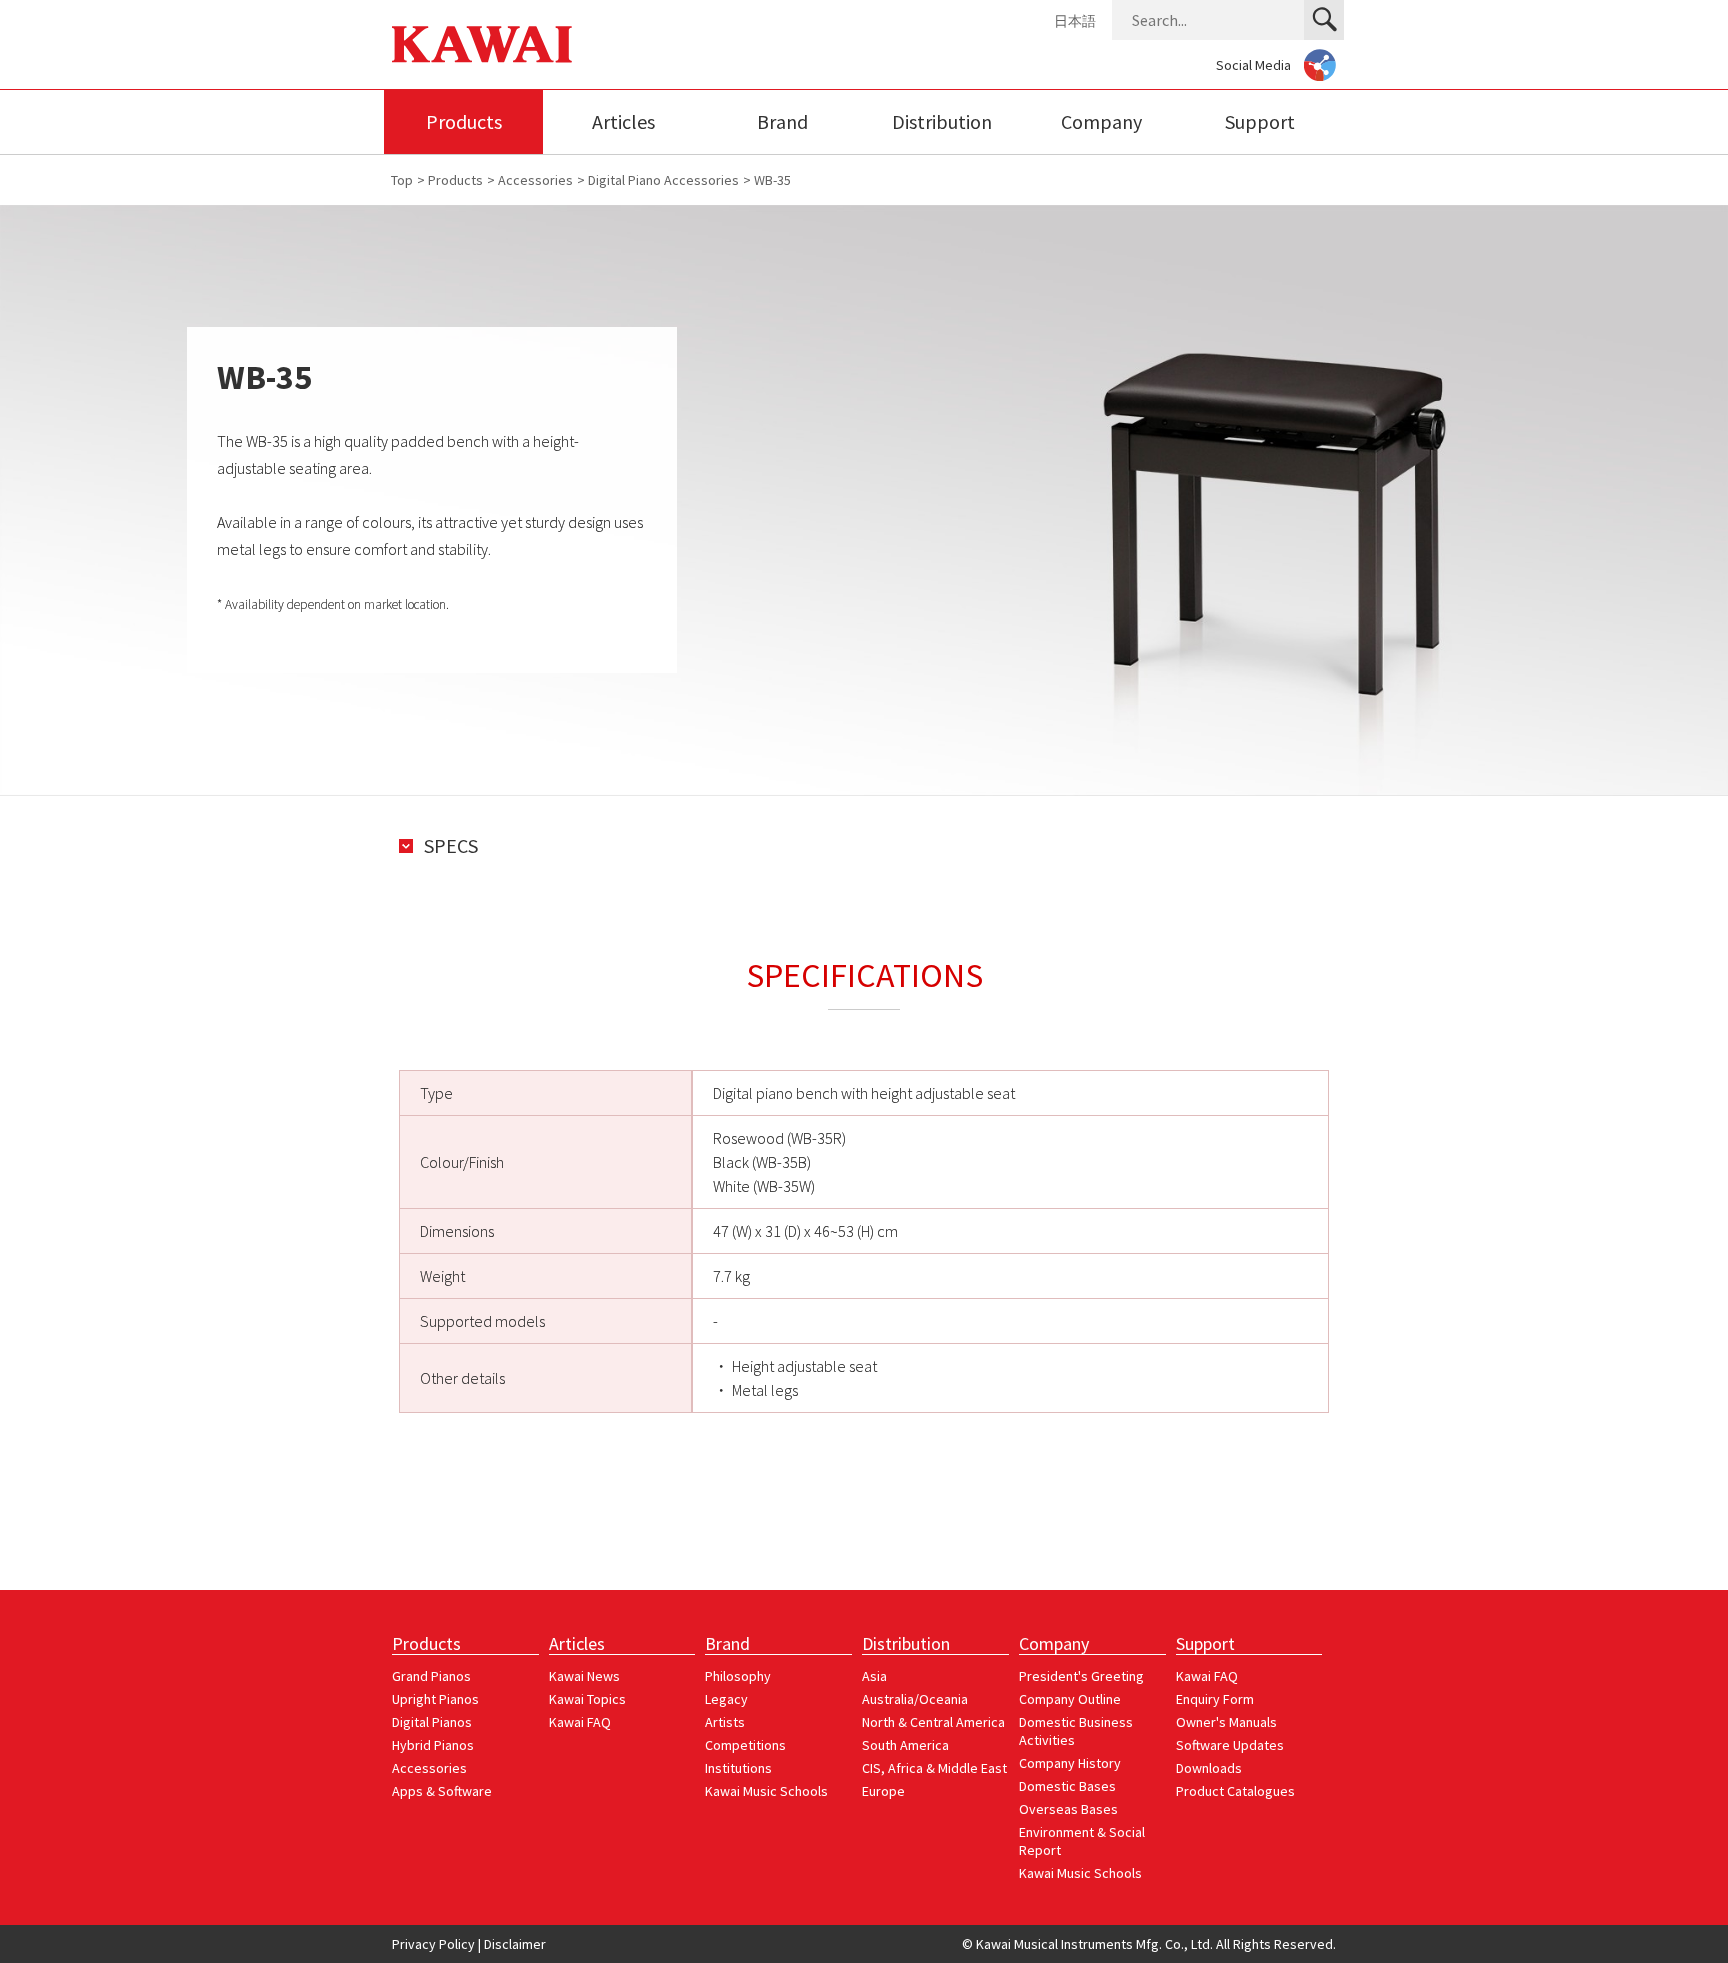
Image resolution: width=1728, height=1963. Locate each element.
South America (905, 1745)
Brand (782, 121)
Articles (623, 121)
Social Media (1253, 65)
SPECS (451, 846)
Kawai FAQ (580, 1722)
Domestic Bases (1067, 1786)
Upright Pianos (435, 1699)
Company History (1070, 1763)
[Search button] (1324, 20)
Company (1101, 121)
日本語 (1075, 21)
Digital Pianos (432, 1722)
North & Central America (933, 1722)
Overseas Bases (1068, 1809)
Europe (883, 1791)
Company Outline (1070, 1699)
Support (1260, 121)
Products (464, 121)
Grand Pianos (431, 1676)
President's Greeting (1081, 1676)
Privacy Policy (433, 1944)
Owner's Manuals (1226, 1722)
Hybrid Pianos (433, 1745)
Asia (874, 1676)
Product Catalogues (1235, 1791)
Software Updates (1230, 1745)
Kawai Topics (587, 1699)
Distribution (942, 121)
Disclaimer (515, 1944)
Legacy (726, 1699)
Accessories (429, 1768)
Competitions (745, 1745)
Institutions (738, 1768)
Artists (725, 1722)
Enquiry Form (1215, 1699)
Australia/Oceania (915, 1699)
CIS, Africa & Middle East (934, 1768)
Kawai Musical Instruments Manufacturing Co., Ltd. (482, 44)
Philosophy (738, 1676)
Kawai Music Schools (766, 1791)
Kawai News (584, 1676)
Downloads (1209, 1768)
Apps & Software (442, 1791)
